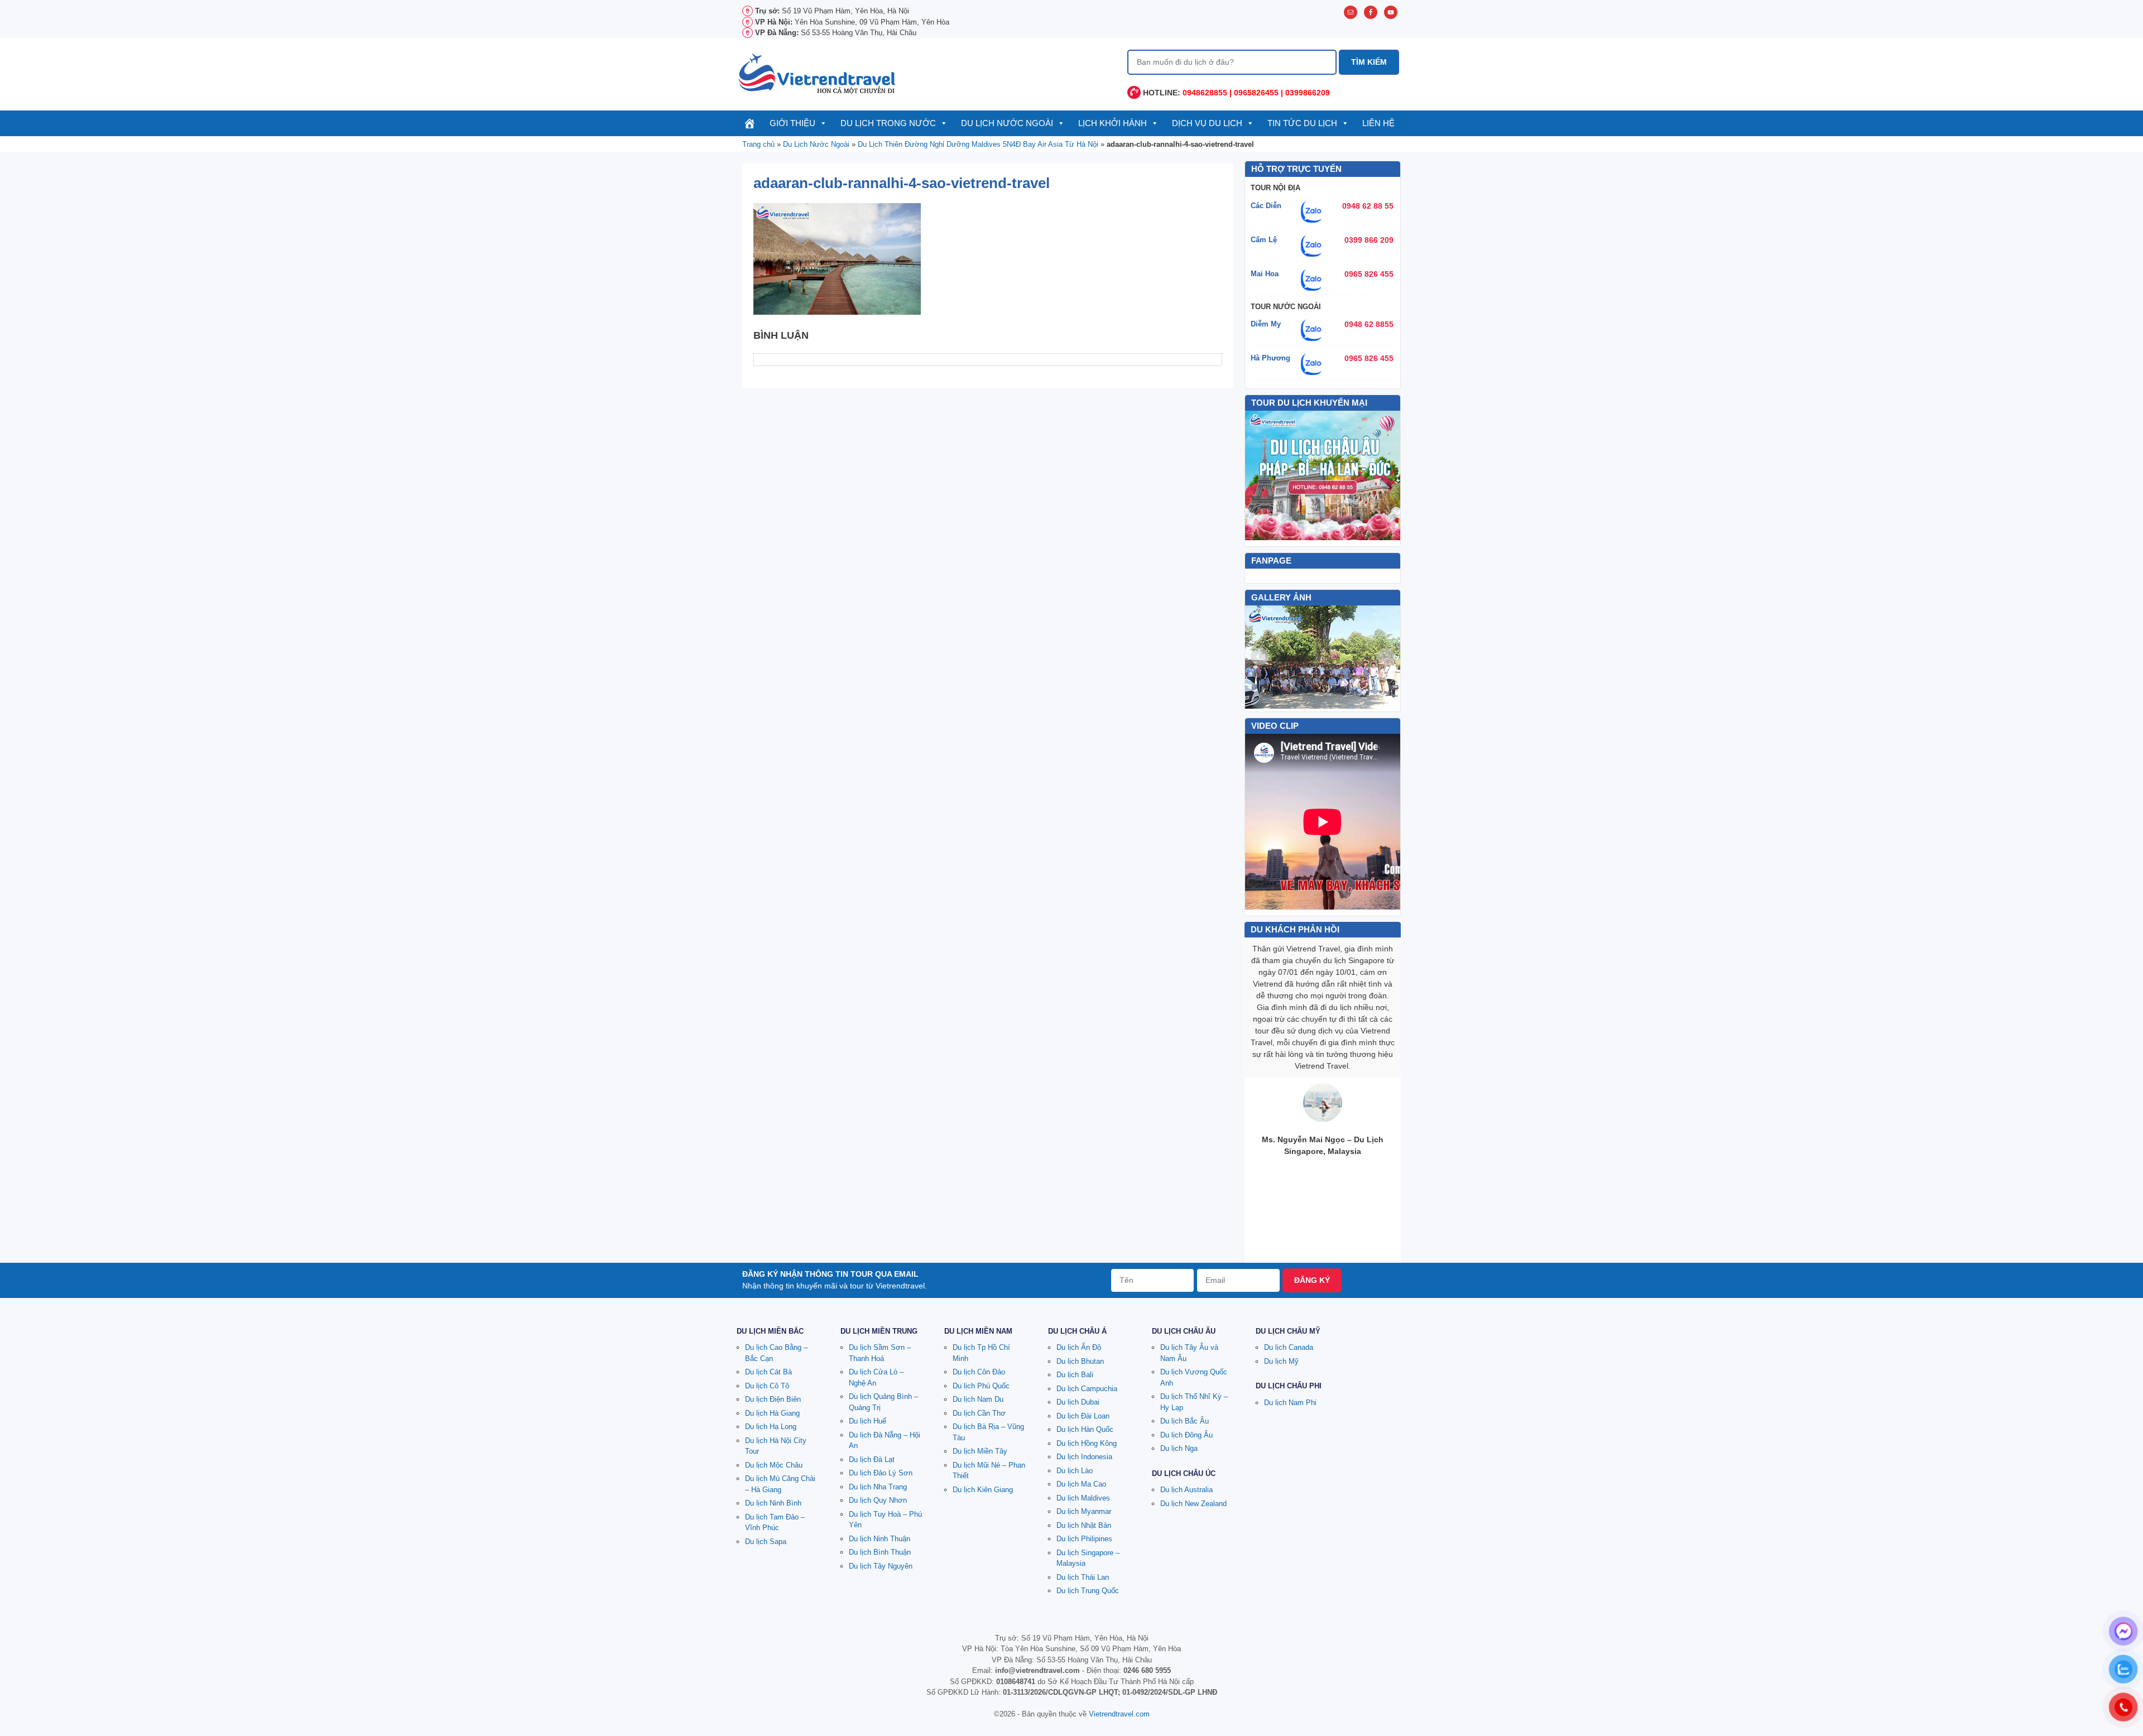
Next (1386, 657)
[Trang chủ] (750, 123)
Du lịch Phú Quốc (981, 1386)
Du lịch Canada (1289, 1347)
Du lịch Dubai (1078, 1402)
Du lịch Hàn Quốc (1085, 1429)
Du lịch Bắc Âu (1185, 1421)
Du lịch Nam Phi (1290, 1403)
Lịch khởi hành (1113, 123)
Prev (1260, 657)
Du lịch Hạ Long (771, 1427)
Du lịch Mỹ (1281, 1361)
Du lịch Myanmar (1084, 1511)
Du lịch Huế (868, 1421)
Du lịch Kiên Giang (983, 1490)
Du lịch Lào (1075, 1471)
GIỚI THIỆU (792, 123)
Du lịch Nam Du (978, 1399)
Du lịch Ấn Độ (1079, 1347)
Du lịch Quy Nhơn (878, 1500)
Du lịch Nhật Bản (1084, 1525)
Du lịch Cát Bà (768, 1372)
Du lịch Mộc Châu (774, 1465)
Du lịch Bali (1075, 1375)
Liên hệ (1378, 123)
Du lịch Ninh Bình (773, 1503)
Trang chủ (758, 144)
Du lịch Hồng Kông (1087, 1443)
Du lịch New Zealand (1193, 1504)
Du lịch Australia (1186, 1490)
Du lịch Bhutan (1080, 1361)
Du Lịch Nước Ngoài (1007, 123)
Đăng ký (1312, 1280)
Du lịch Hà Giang (772, 1413)
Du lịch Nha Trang (878, 1487)
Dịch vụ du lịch (1207, 123)
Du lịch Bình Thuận (880, 1552)
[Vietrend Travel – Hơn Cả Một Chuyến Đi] (818, 73)
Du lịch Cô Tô (767, 1386)
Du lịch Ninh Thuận (880, 1539)
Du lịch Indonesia (1084, 1457)
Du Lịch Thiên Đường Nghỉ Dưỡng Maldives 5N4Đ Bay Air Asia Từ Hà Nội (978, 144)
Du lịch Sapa (766, 1542)
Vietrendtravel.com (1119, 1714)
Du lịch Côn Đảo (979, 1372)
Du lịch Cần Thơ (979, 1413)
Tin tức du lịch (1302, 123)
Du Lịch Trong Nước (888, 123)
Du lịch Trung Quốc (1088, 1591)
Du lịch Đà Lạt (872, 1460)
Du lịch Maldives (1083, 1498)
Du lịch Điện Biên (773, 1399)
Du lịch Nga (1179, 1448)
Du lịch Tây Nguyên (881, 1566)
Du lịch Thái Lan (1083, 1577)
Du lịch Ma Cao (1081, 1484)
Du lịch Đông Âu (1186, 1435)
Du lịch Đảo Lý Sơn (881, 1473)
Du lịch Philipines (1084, 1539)
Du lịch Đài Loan (1083, 1416)
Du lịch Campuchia (1087, 1389)
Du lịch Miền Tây (980, 1451)
